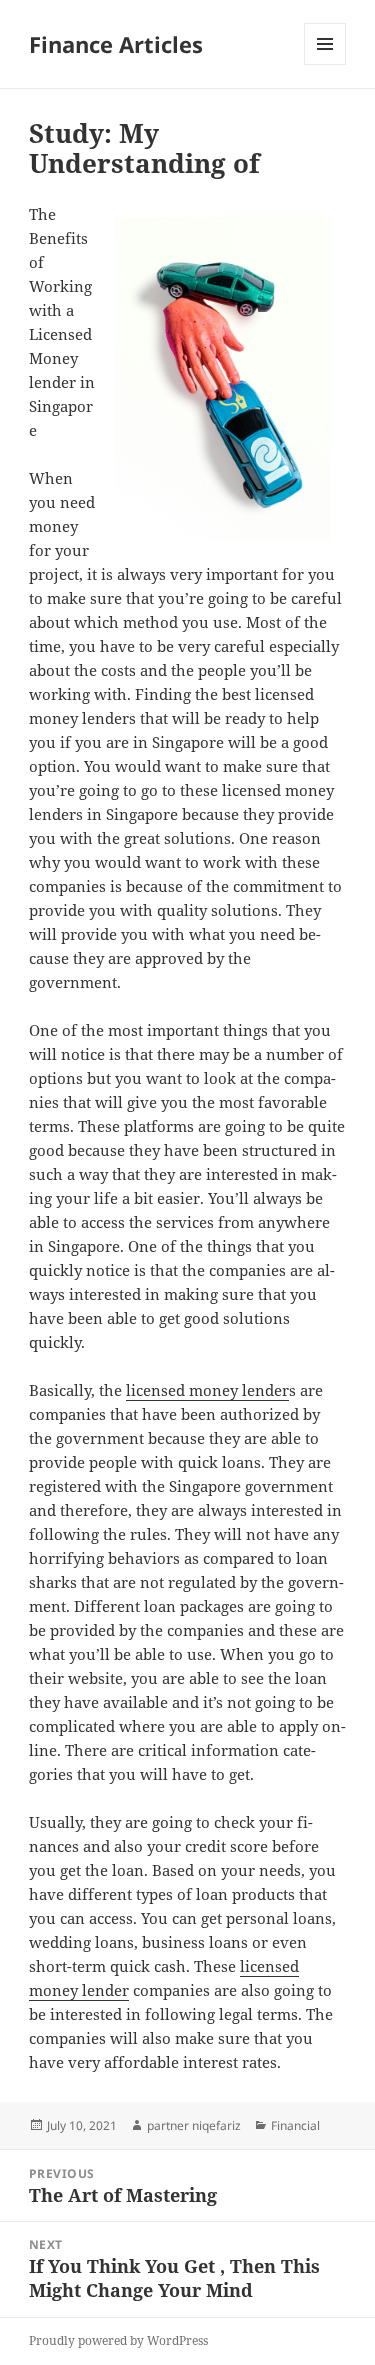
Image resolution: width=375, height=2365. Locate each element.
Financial (295, 2125)
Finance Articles (116, 44)
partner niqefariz (194, 2125)
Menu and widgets (325, 64)
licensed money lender (207, 1390)
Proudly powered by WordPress (118, 2340)
